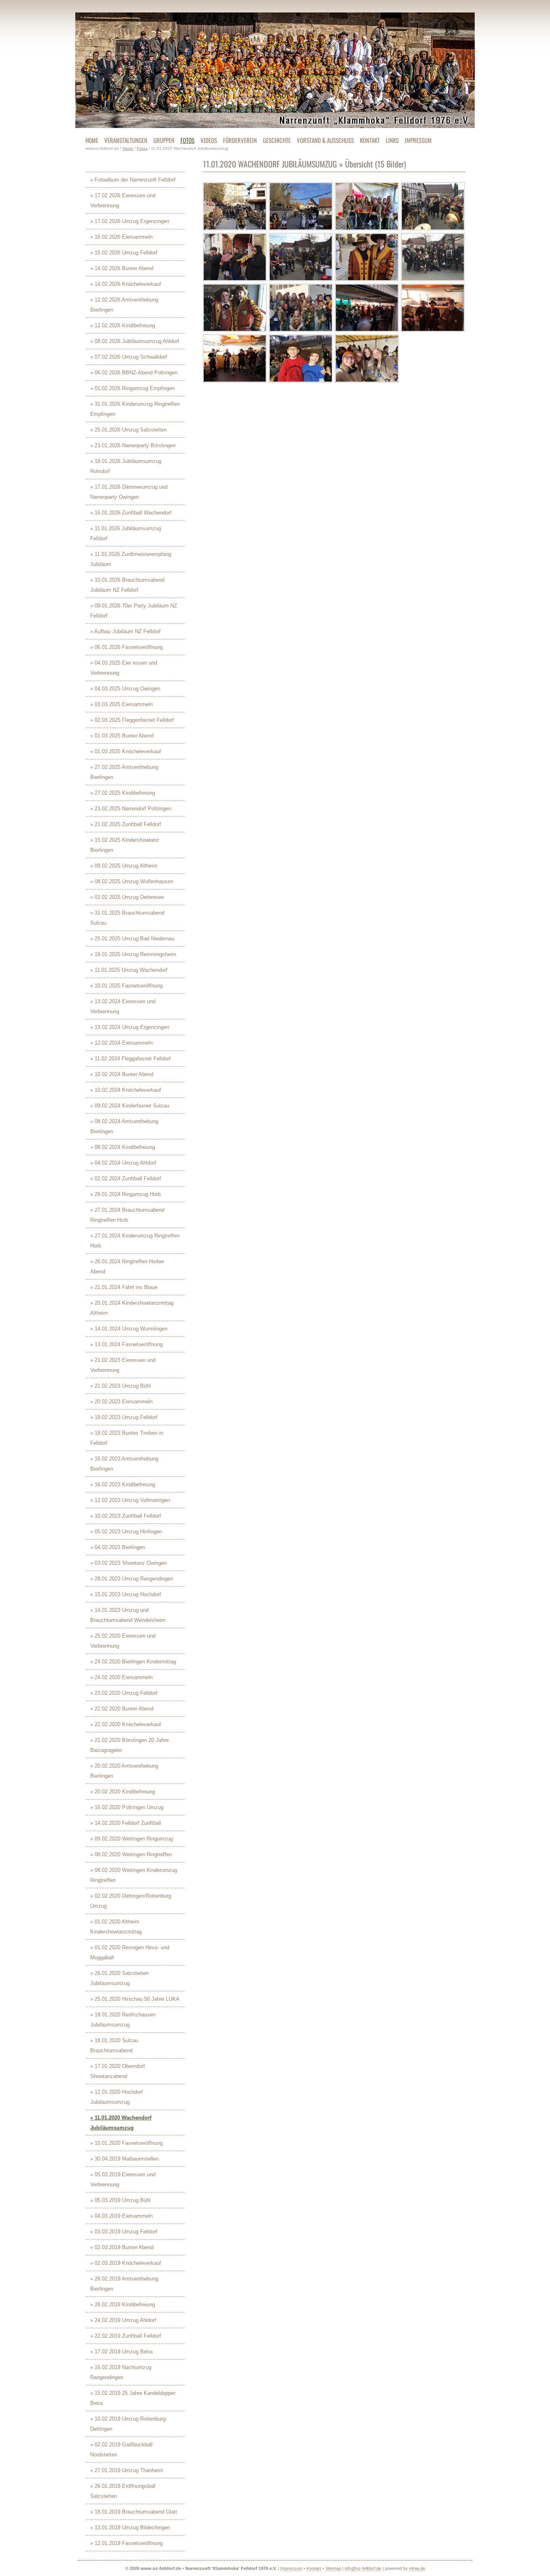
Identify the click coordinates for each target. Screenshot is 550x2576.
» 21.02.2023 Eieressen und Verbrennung (123, 1365)
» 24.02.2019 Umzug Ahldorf (123, 2320)
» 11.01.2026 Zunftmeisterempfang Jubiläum (131, 559)
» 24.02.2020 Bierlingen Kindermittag (133, 1662)
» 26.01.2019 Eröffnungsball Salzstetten (123, 2491)
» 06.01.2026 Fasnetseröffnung (126, 647)
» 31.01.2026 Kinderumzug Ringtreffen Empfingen (135, 409)
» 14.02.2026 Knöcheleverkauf (126, 284)
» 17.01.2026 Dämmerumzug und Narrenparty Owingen (129, 492)
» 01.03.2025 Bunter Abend (122, 736)
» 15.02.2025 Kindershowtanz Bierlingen (125, 845)
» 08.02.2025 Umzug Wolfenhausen (132, 881)
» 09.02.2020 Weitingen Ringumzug (131, 1839)
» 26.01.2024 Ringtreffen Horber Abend (127, 1266)
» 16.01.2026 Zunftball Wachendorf (131, 513)
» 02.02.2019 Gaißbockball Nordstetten (121, 2450)
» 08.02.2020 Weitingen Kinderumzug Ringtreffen (134, 1875)
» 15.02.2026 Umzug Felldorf (124, 253)
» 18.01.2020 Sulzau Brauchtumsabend (114, 2045)
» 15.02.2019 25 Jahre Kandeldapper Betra (133, 2398)
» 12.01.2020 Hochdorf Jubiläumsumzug (117, 2097)
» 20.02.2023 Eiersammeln (121, 1402)
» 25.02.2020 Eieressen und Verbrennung (123, 1641)
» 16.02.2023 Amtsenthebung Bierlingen (124, 1464)
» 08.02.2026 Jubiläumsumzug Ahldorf (135, 341)
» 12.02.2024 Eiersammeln (121, 1043)
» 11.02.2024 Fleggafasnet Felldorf (130, 1059)
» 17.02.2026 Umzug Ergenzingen (130, 221)
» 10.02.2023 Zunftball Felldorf (126, 1516)
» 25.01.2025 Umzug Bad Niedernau (132, 939)
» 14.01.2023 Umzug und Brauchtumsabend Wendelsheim (128, 1615)
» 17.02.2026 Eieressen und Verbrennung (123, 200)
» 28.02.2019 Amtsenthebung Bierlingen (124, 2284)
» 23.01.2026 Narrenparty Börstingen (133, 445)
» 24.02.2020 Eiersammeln (121, 1677)
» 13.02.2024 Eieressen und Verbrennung (123, 1006)
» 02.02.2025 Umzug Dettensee (127, 897)
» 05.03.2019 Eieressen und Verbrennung (123, 2179)
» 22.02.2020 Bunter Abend (122, 1709)
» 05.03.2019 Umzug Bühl (120, 2200)
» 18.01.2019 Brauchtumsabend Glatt (134, 2512)
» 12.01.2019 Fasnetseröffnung (126, 2543)
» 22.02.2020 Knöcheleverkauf (126, 1724)
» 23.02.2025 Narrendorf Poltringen (131, 809)
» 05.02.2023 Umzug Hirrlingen (126, 1532)
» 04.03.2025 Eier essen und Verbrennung (124, 668)
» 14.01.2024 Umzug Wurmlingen (129, 1329)
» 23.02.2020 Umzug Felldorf (124, 1693)
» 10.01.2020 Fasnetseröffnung (126, 2143)
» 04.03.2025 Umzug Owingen (125, 689)
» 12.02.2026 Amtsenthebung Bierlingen (124, 305)
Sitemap (333, 2568)
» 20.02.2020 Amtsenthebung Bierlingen (124, 1771)
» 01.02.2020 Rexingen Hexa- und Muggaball (130, 1952)
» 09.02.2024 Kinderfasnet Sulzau (130, 1106)
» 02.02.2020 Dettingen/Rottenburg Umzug (131, 1901)
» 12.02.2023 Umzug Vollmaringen (130, 1500)
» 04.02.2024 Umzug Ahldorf (123, 1163)
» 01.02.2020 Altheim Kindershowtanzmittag (116, 1927)
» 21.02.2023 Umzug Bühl (120, 1386)
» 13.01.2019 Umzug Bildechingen (130, 2527)
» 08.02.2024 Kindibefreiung (123, 1147)
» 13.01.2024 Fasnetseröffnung (126, 1344)
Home (128, 148)
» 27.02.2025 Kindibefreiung (123, 793)
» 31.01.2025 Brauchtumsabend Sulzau (127, 918)
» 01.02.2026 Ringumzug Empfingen (132, 388)
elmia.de (417, 2568)
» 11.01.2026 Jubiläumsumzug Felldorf (126, 533)
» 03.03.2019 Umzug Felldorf (124, 2232)
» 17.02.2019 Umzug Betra (121, 2352)
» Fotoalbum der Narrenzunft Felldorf (133, 180)
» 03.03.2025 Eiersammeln (121, 704)
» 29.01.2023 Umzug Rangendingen (132, 1579)
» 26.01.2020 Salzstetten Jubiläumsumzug (119, 1978)
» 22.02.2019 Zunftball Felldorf (126, 2336)
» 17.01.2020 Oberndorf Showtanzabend (118, 2071)
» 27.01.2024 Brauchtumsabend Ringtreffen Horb (127, 1215)
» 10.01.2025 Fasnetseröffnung (126, 986)
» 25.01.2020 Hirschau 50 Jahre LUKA (135, 1999)
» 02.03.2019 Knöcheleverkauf (126, 2263)
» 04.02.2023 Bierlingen (118, 1547)
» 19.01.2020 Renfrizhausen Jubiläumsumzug (123, 2020)
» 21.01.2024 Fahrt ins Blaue (124, 1287)
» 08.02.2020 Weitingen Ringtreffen (131, 1854)
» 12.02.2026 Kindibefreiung (123, 325)
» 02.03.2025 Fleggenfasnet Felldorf (132, 720)
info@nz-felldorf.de (363, 2568)
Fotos (142, 148)
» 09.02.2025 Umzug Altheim (124, 866)
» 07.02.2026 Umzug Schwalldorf (129, 357)
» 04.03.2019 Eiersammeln (121, 2216)
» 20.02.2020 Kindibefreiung (123, 1792)
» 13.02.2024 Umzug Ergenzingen (130, 1027)
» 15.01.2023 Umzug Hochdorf (126, 1594)
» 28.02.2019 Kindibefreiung (123, 2304)
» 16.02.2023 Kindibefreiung (123, 1484)
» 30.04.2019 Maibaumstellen (124, 2159)
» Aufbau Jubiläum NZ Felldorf (125, 631)
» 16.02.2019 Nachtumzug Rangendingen (121, 2372)
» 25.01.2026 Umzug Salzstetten (128, 430)
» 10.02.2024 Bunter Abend (122, 1074)
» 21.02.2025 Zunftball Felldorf (126, 824)
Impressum (291, 2568)
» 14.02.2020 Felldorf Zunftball (126, 1823)
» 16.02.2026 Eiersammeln (121, 237)
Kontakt (314, 2568)
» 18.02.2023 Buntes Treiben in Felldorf (127, 1438)
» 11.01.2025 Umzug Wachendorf (129, 970)
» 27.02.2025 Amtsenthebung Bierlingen (124, 772)
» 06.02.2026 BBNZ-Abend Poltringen (134, 373)
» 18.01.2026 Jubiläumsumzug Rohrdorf (126, 466)
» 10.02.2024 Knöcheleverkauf (126, 1090)
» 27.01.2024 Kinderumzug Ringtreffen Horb (135, 1241)
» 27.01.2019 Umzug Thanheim (127, 2470)
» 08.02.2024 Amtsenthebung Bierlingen (124, 1126)
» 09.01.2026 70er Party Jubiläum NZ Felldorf (134, 611)
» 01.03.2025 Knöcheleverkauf (126, 751)
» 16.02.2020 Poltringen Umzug (127, 1807)
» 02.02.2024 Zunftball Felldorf (126, 1179)
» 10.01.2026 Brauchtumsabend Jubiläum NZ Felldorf (127, 585)
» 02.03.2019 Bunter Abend (122, 2247)
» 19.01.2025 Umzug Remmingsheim (133, 954)
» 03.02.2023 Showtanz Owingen (128, 1563)
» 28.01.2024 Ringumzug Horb (125, 1194)
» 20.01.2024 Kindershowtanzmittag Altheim (132, 1308)
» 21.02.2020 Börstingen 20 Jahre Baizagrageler (129, 1745)
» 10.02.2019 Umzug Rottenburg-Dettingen (129, 2424)
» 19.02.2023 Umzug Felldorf (124, 1417)
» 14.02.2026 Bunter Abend (122, 268)
